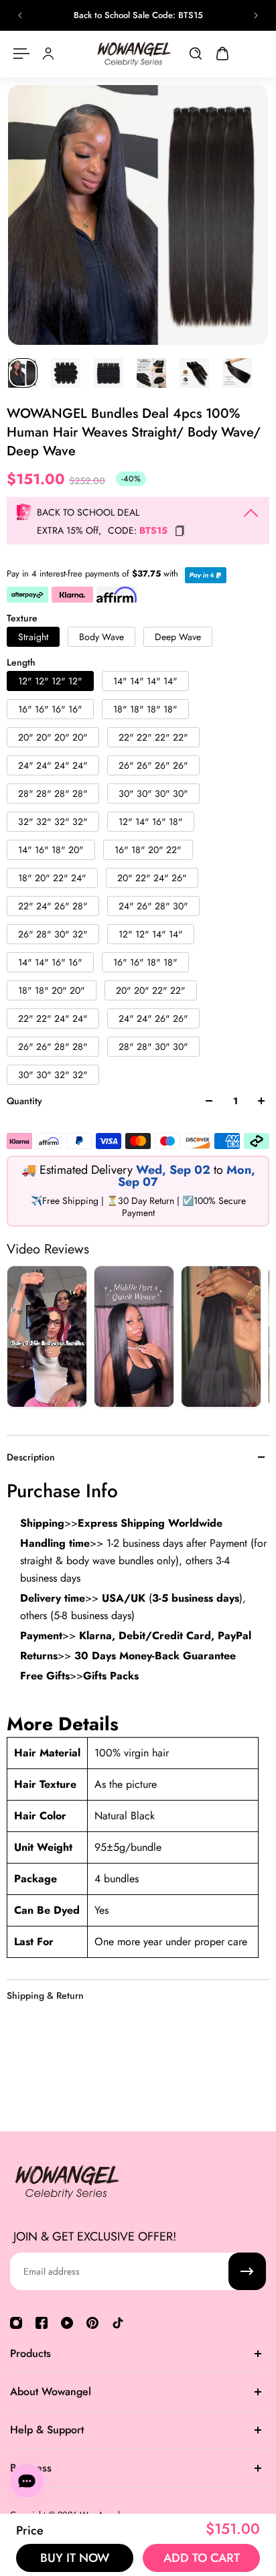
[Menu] (21, 54)
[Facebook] (42, 2323)
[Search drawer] (196, 54)
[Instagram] (16, 2323)
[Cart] (222, 54)
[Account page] (48, 54)
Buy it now (75, 2558)
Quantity (24, 1101)
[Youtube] (67, 2323)
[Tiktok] (118, 2323)
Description (31, 1457)
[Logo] (134, 54)
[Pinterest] (92, 2323)
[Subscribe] (247, 2271)
